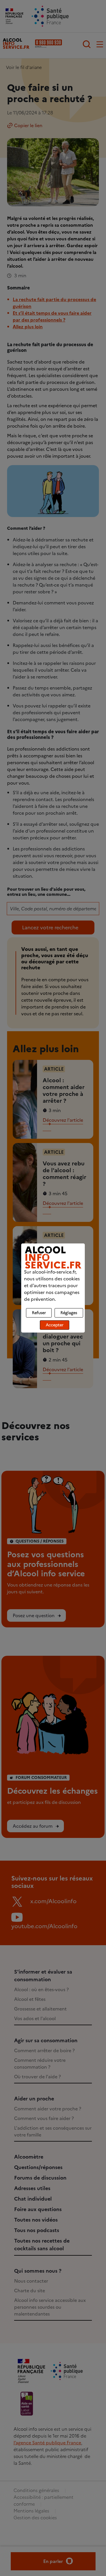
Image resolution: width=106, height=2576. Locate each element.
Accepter (55, 1325)
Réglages (69, 1313)
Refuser (39, 1313)
